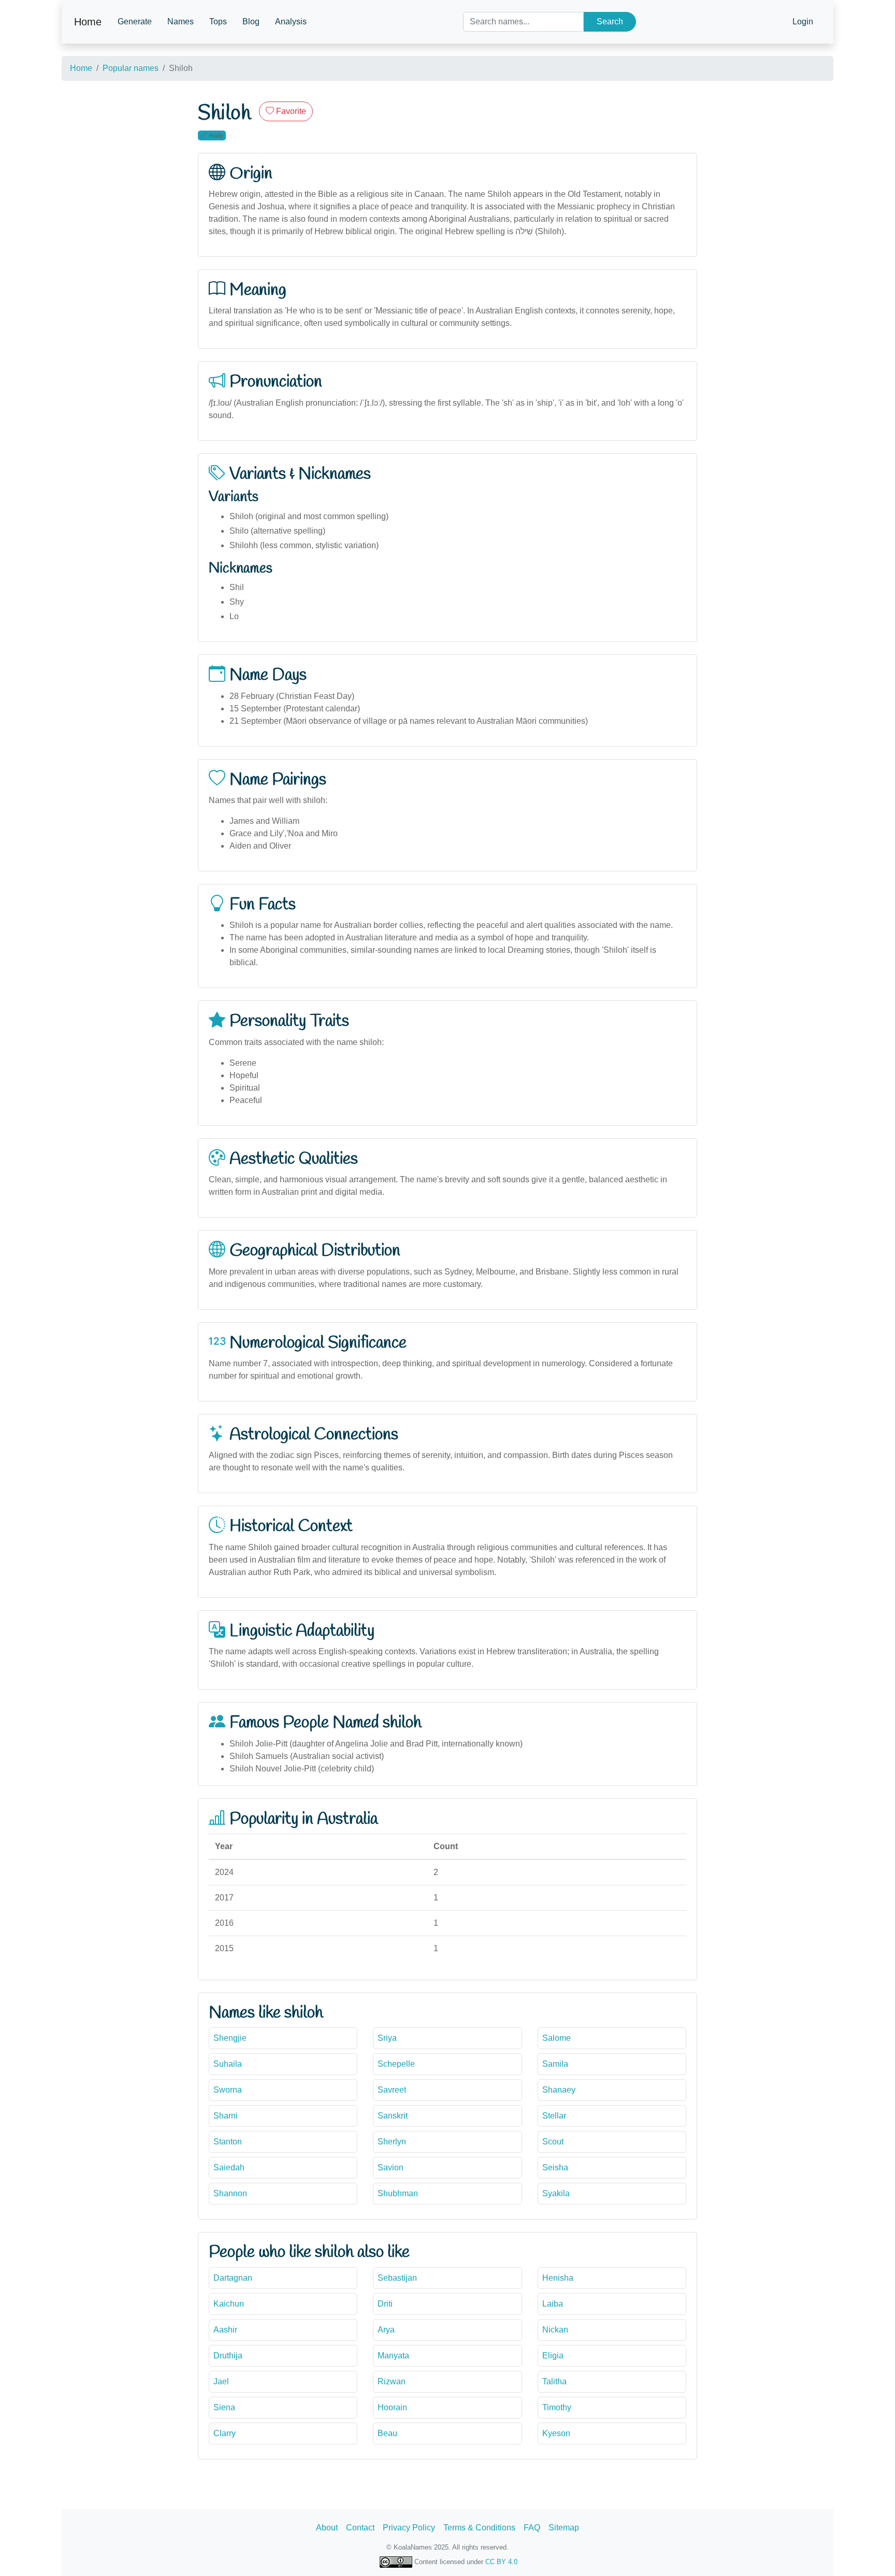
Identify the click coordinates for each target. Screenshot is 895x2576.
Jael (221, 2381)
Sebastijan (397, 2278)
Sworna (228, 2090)
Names (181, 22)
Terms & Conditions (479, 2528)
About (327, 2528)
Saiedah (229, 2167)
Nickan (555, 2330)
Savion (391, 2167)
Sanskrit (393, 2116)
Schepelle (396, 2064)
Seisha (555, 2167)
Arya (386, 2330)
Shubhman (398, 2193)
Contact (360, 2528)
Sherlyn (392, 2142)
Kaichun (229, 2304)
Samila (555, 2064)
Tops (218, 22)
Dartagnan (233, 2278)
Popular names (131, 68)
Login (803, 22)
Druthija (228, 2356)
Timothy (557, 2407)
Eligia (553, 2356)
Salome (557, 2038)
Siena (224, 2407)
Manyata (393, 2356)
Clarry (225, 2433)
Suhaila (228, 2064)
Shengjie (230, 2038)
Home (88, 22)
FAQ (532, 2528)
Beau (387, 2433)
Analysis (291, 22)
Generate (135, 22)
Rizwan (392, 2381)
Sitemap (564, 2528)
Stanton (228, 2142)
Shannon (230, 2193)
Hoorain (392, 2407)
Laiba (553, 2304)
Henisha (558, 2278)
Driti (385, 2304)
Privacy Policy (409, 2528)
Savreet (392, 2090)
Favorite (290, 111)
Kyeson (556, 2433)
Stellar (554, 2116)
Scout (553, 2142)
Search (610, 22)
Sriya (387, 2038)
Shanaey (559, 2090)
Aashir (225, 2330)
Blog (251, 22)
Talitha (554, 2381)
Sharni (226, 2116)
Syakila (556, 2193)
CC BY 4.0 (501, 2562)
